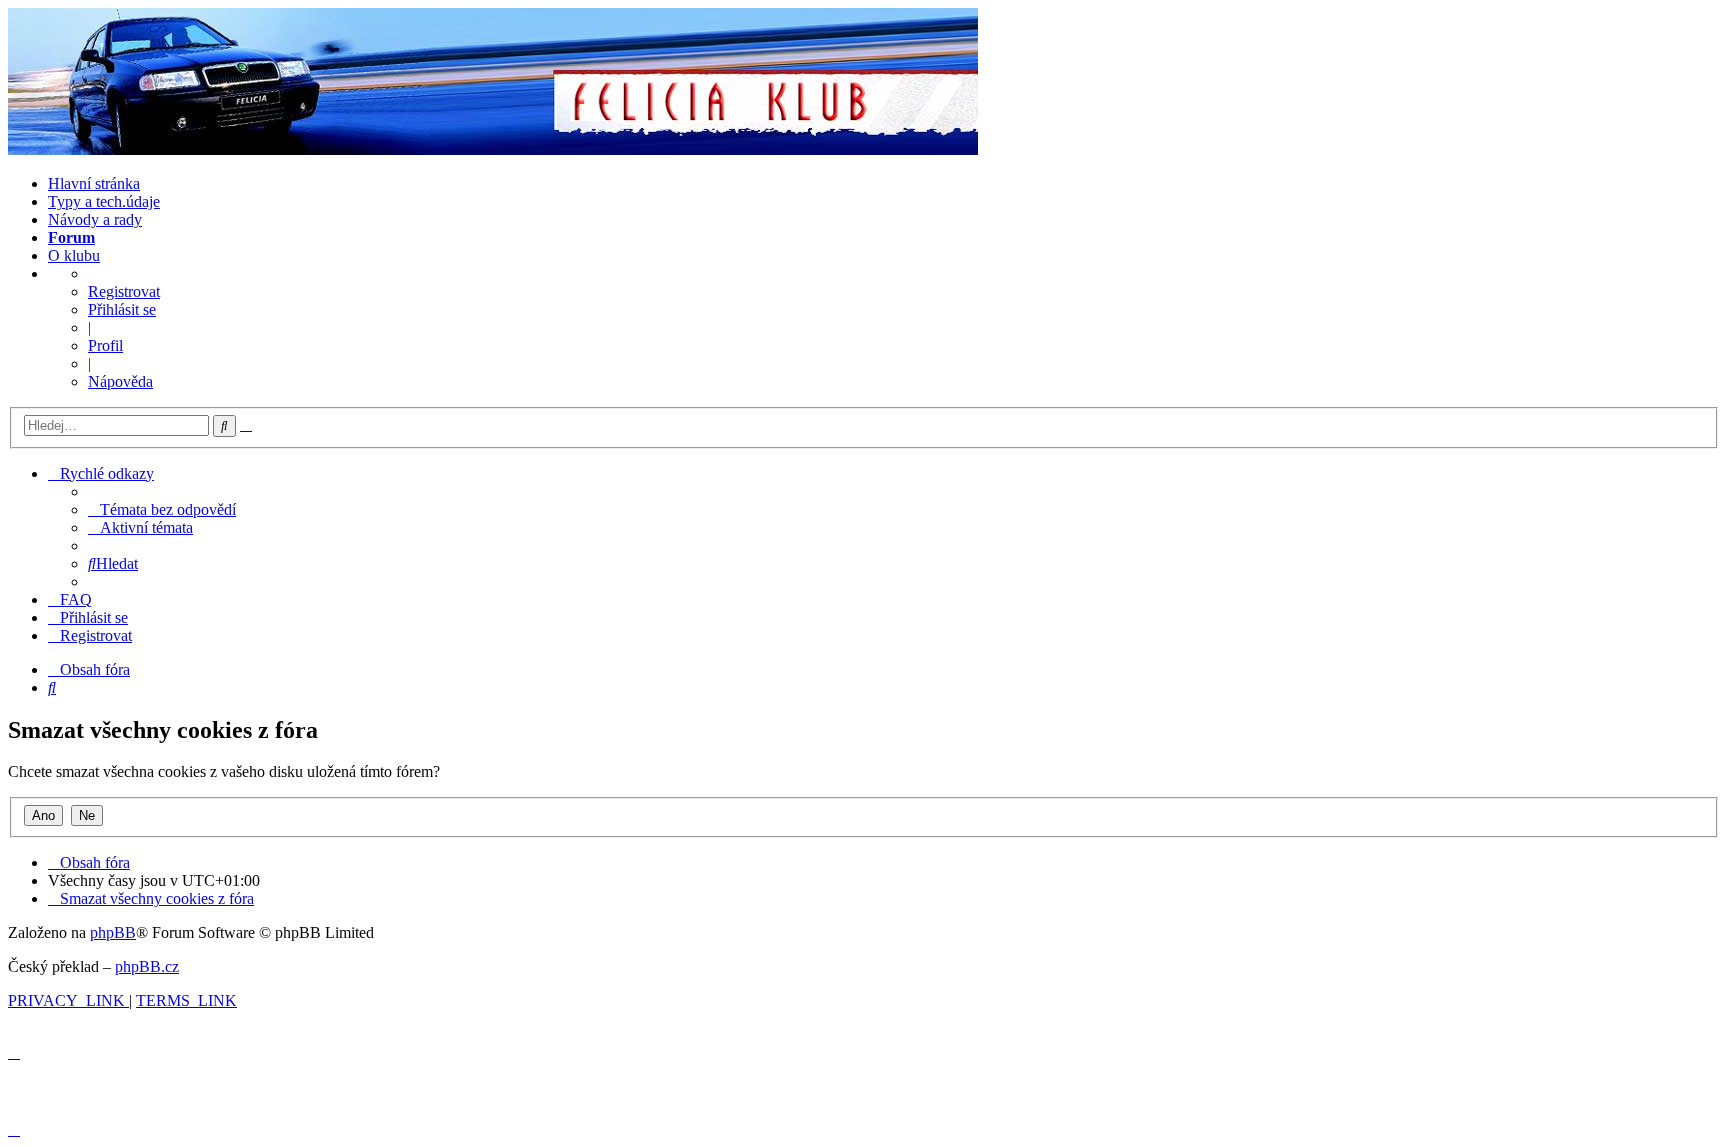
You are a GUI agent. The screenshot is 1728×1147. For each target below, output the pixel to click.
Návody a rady (95, 219)
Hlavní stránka (94, 183)
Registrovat (124, 291)
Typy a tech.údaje (104, 201)
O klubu (74, 255)
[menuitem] (162, 509)
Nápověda (120, 381)
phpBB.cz (147, 966)
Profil (105, 345)
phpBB (113, 932)
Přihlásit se (122, 309)
